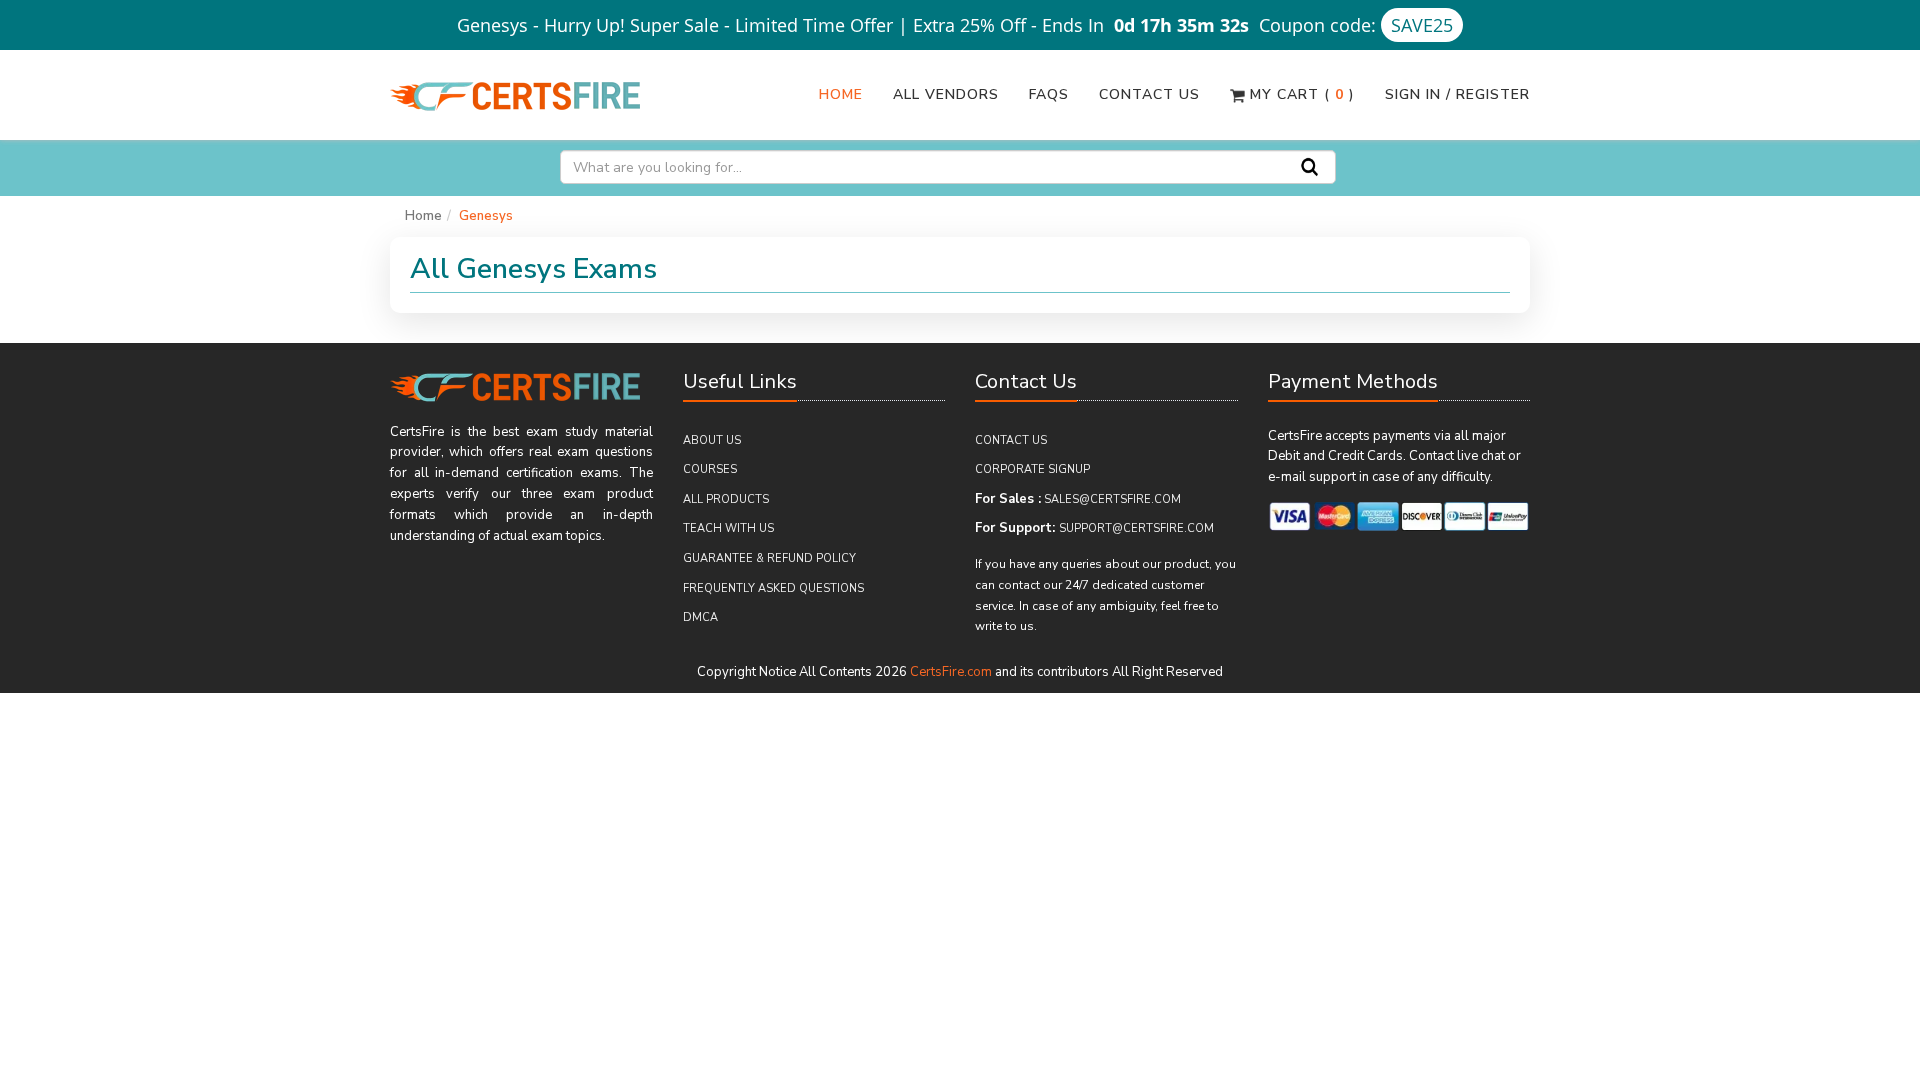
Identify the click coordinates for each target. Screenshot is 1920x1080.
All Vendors (946, 94)
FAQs (1049, 94)
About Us (712, 440)
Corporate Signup (1032, 469)
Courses (710, 469)
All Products (726, 499)
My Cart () (1300, 94)
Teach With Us (728, 528)
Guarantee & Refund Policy (769, 558)
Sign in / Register (1457, 94)
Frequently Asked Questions (773, 588)
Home (841, 94)
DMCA (700, 617)
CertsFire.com (951, 672)
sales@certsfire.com (1112, 499)
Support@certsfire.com (1136, 528)
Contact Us (1149, 94)
